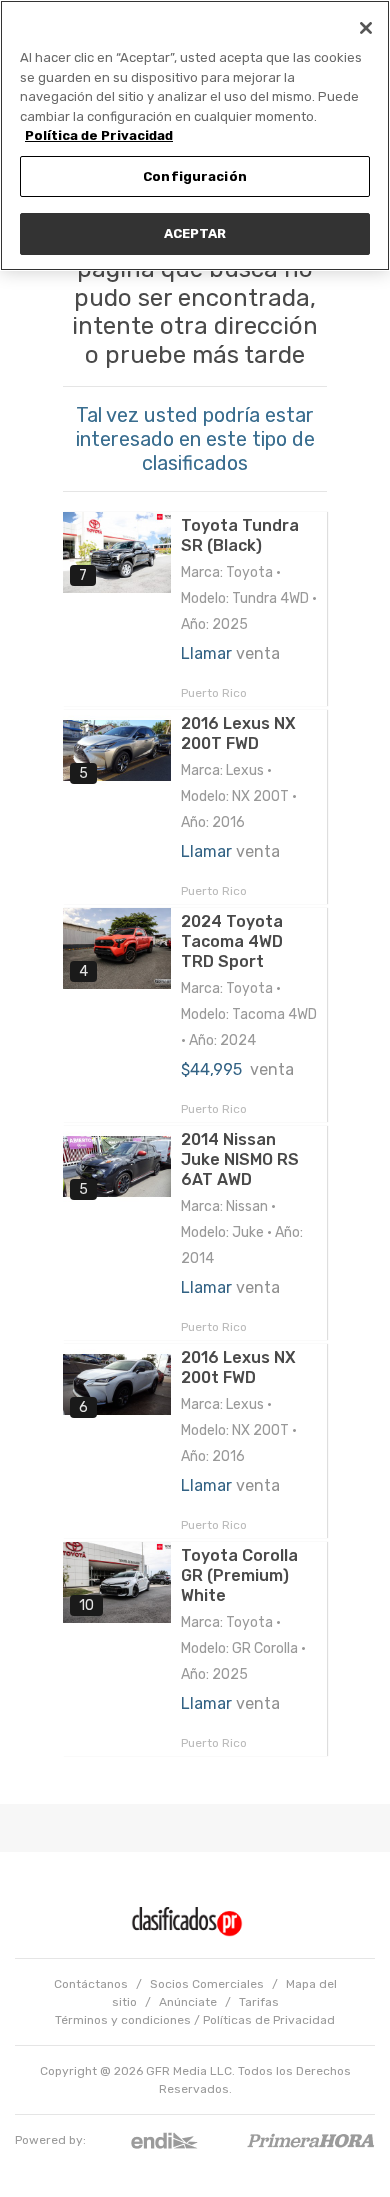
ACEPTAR (195, 233)
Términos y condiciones (123, 2020)
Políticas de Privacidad (269, 2020)
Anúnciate (188, 2002)
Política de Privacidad (99, 135)
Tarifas (259, 2002)
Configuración (195, 176)
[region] (195, 135)
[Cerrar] (366, 28)
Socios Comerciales (207, 1984)
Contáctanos (91, 1984)
